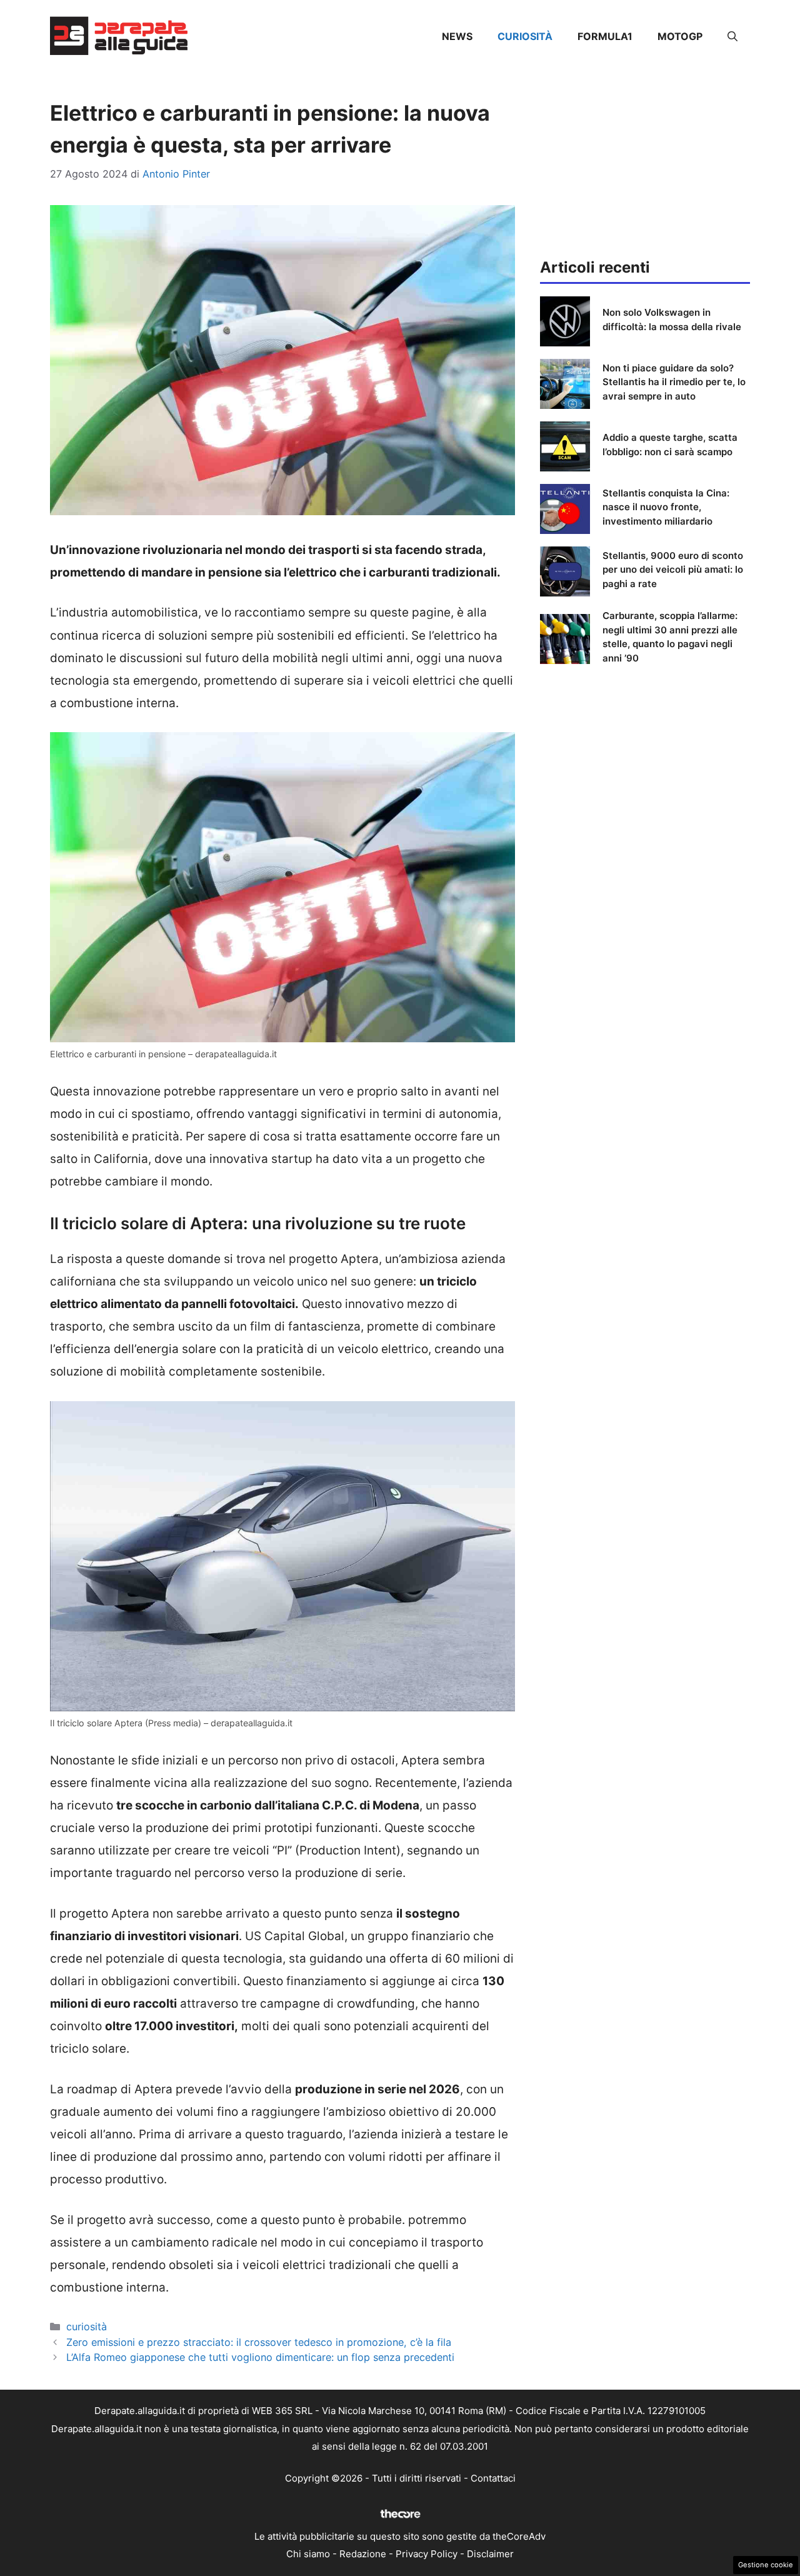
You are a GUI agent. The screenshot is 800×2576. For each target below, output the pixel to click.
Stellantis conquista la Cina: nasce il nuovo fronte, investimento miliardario (666, 507)
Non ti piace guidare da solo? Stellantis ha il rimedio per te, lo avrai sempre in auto (674, 382)
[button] (732, 36)
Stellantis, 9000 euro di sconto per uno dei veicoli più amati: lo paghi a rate (673, 570)
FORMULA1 (605, 36)
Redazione (363, 2554)
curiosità (525, 36)
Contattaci (493, 2478)
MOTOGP (680, 36)
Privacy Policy (427, 2554)
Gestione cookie (766, 2565)
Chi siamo (308, 2554)
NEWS (457, 36)
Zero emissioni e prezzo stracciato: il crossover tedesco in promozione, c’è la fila (259, 2342)
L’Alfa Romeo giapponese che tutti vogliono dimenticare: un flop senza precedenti (260, 2357)
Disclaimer (490, 2554)
